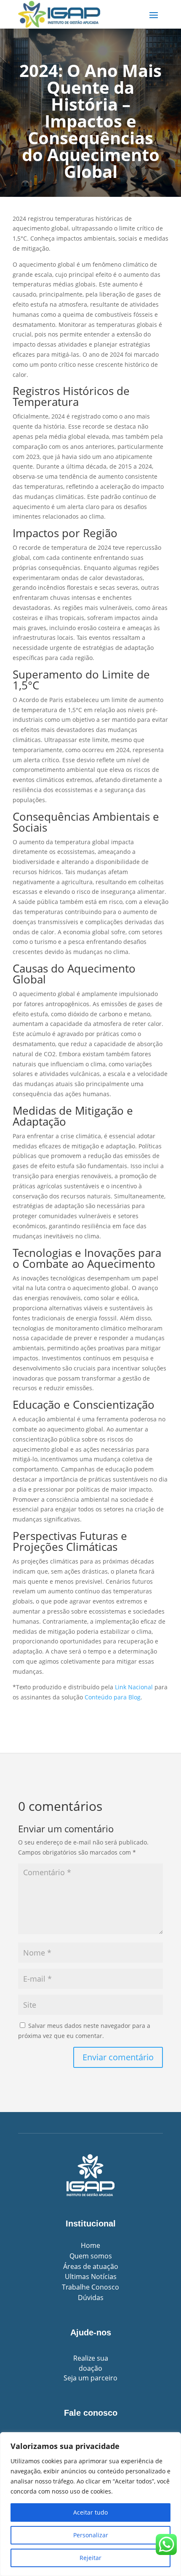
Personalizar (91, 2535)
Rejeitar (90, 2558)
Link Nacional (134, 1687)
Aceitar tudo (90, 2512)
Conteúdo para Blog (113, 1697)
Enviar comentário (118, 2057)
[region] (90, 2504)
